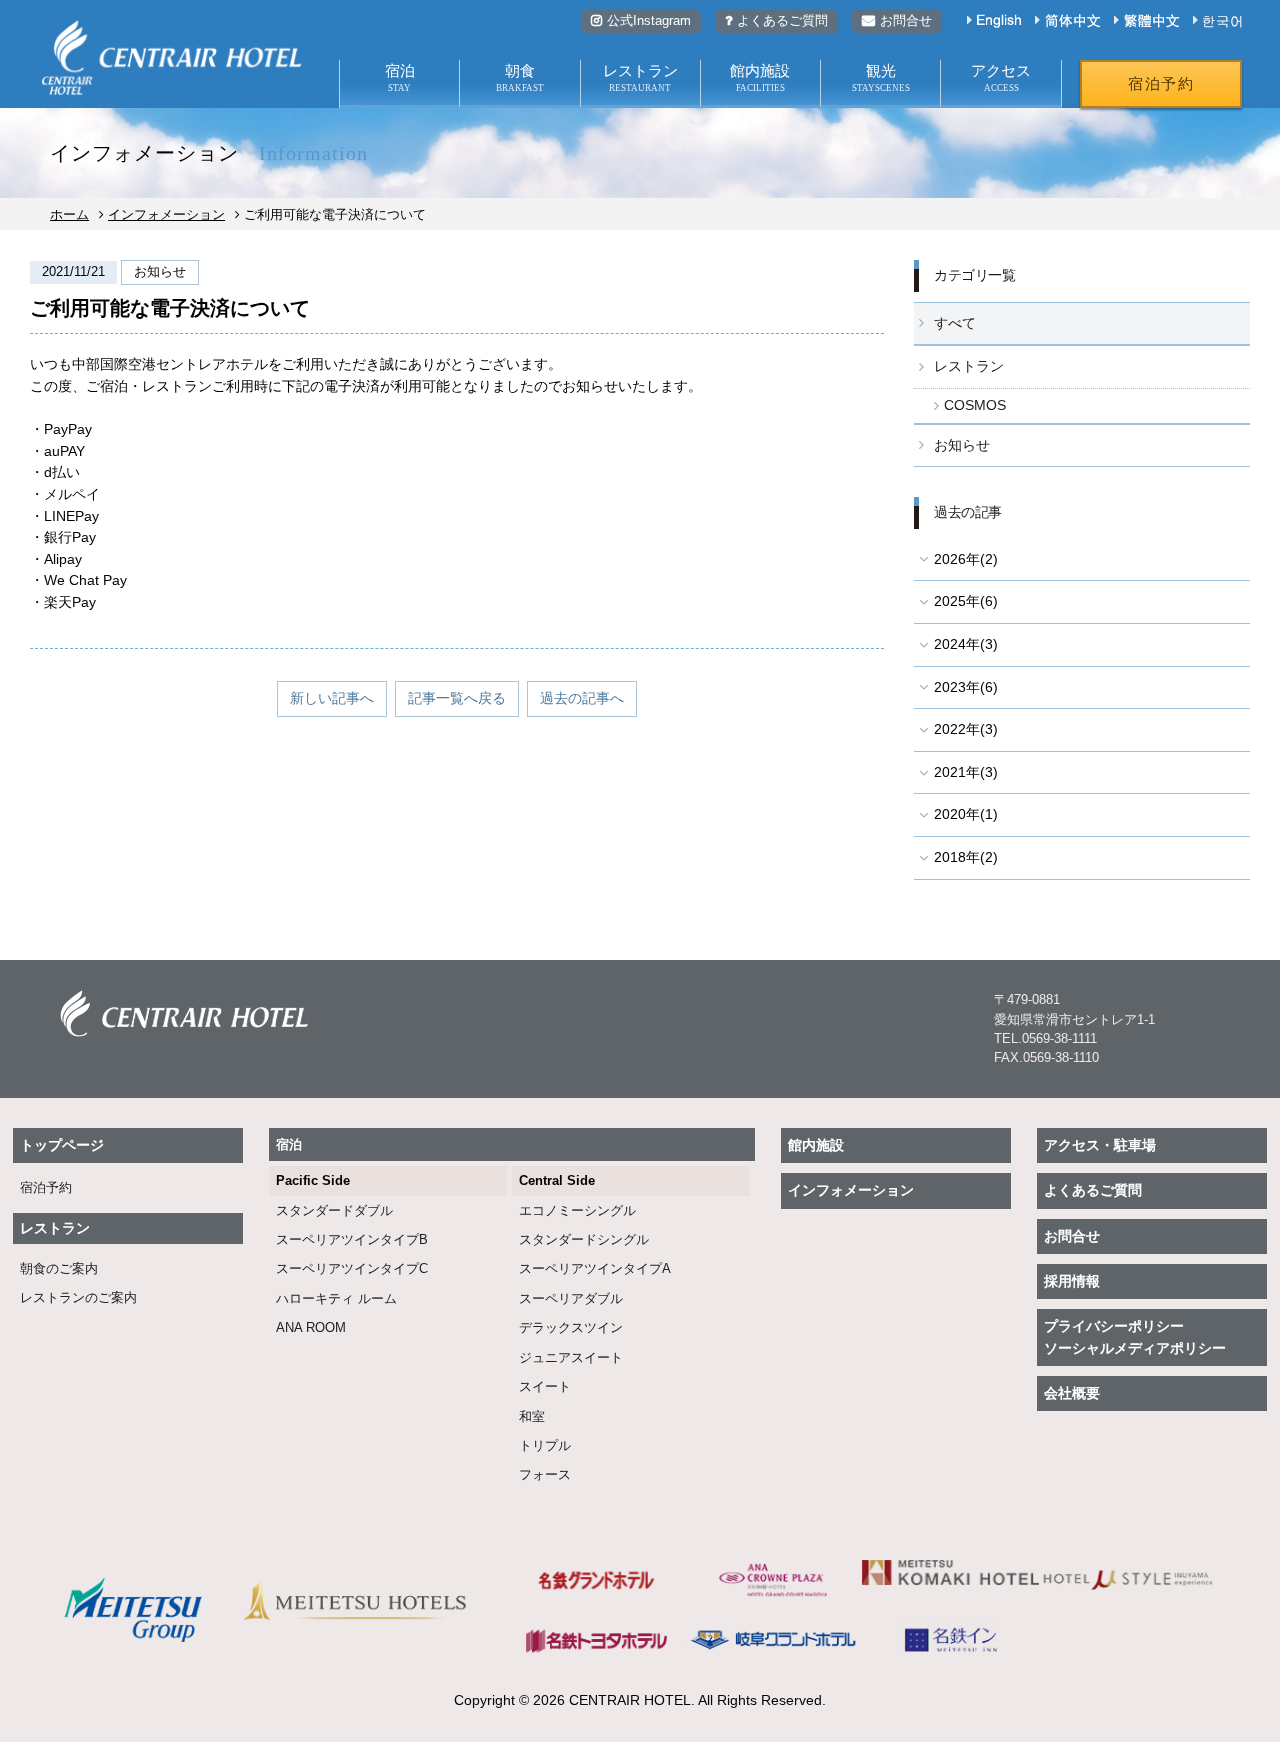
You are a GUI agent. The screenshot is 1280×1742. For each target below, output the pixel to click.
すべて (955, 323)
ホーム (69, 214)
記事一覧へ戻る (457, 698)
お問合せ (906, 20)
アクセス (1001, 78)
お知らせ (962, 445)
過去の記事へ (582, 698)
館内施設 (760, 78)
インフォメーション (166, 214)
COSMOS (975, 405)
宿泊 (400, 78)
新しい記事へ (332, 698)
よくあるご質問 (782, 20)
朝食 (520, 78)
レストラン (640, 78)
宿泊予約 (1161, 84)
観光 (881, 78)
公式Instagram (649, 20)
